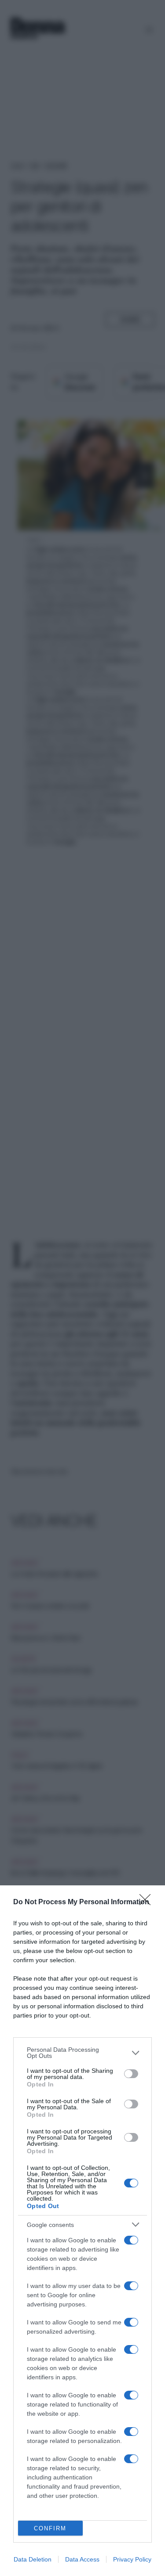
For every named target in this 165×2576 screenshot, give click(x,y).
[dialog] (82, 2231)
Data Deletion (33, 2559)
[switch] (131, 2074)
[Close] (148, 1902)
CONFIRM (50, 2528)
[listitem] (82, 2053)
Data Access (82, 2559)
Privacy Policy (132, 2559)
